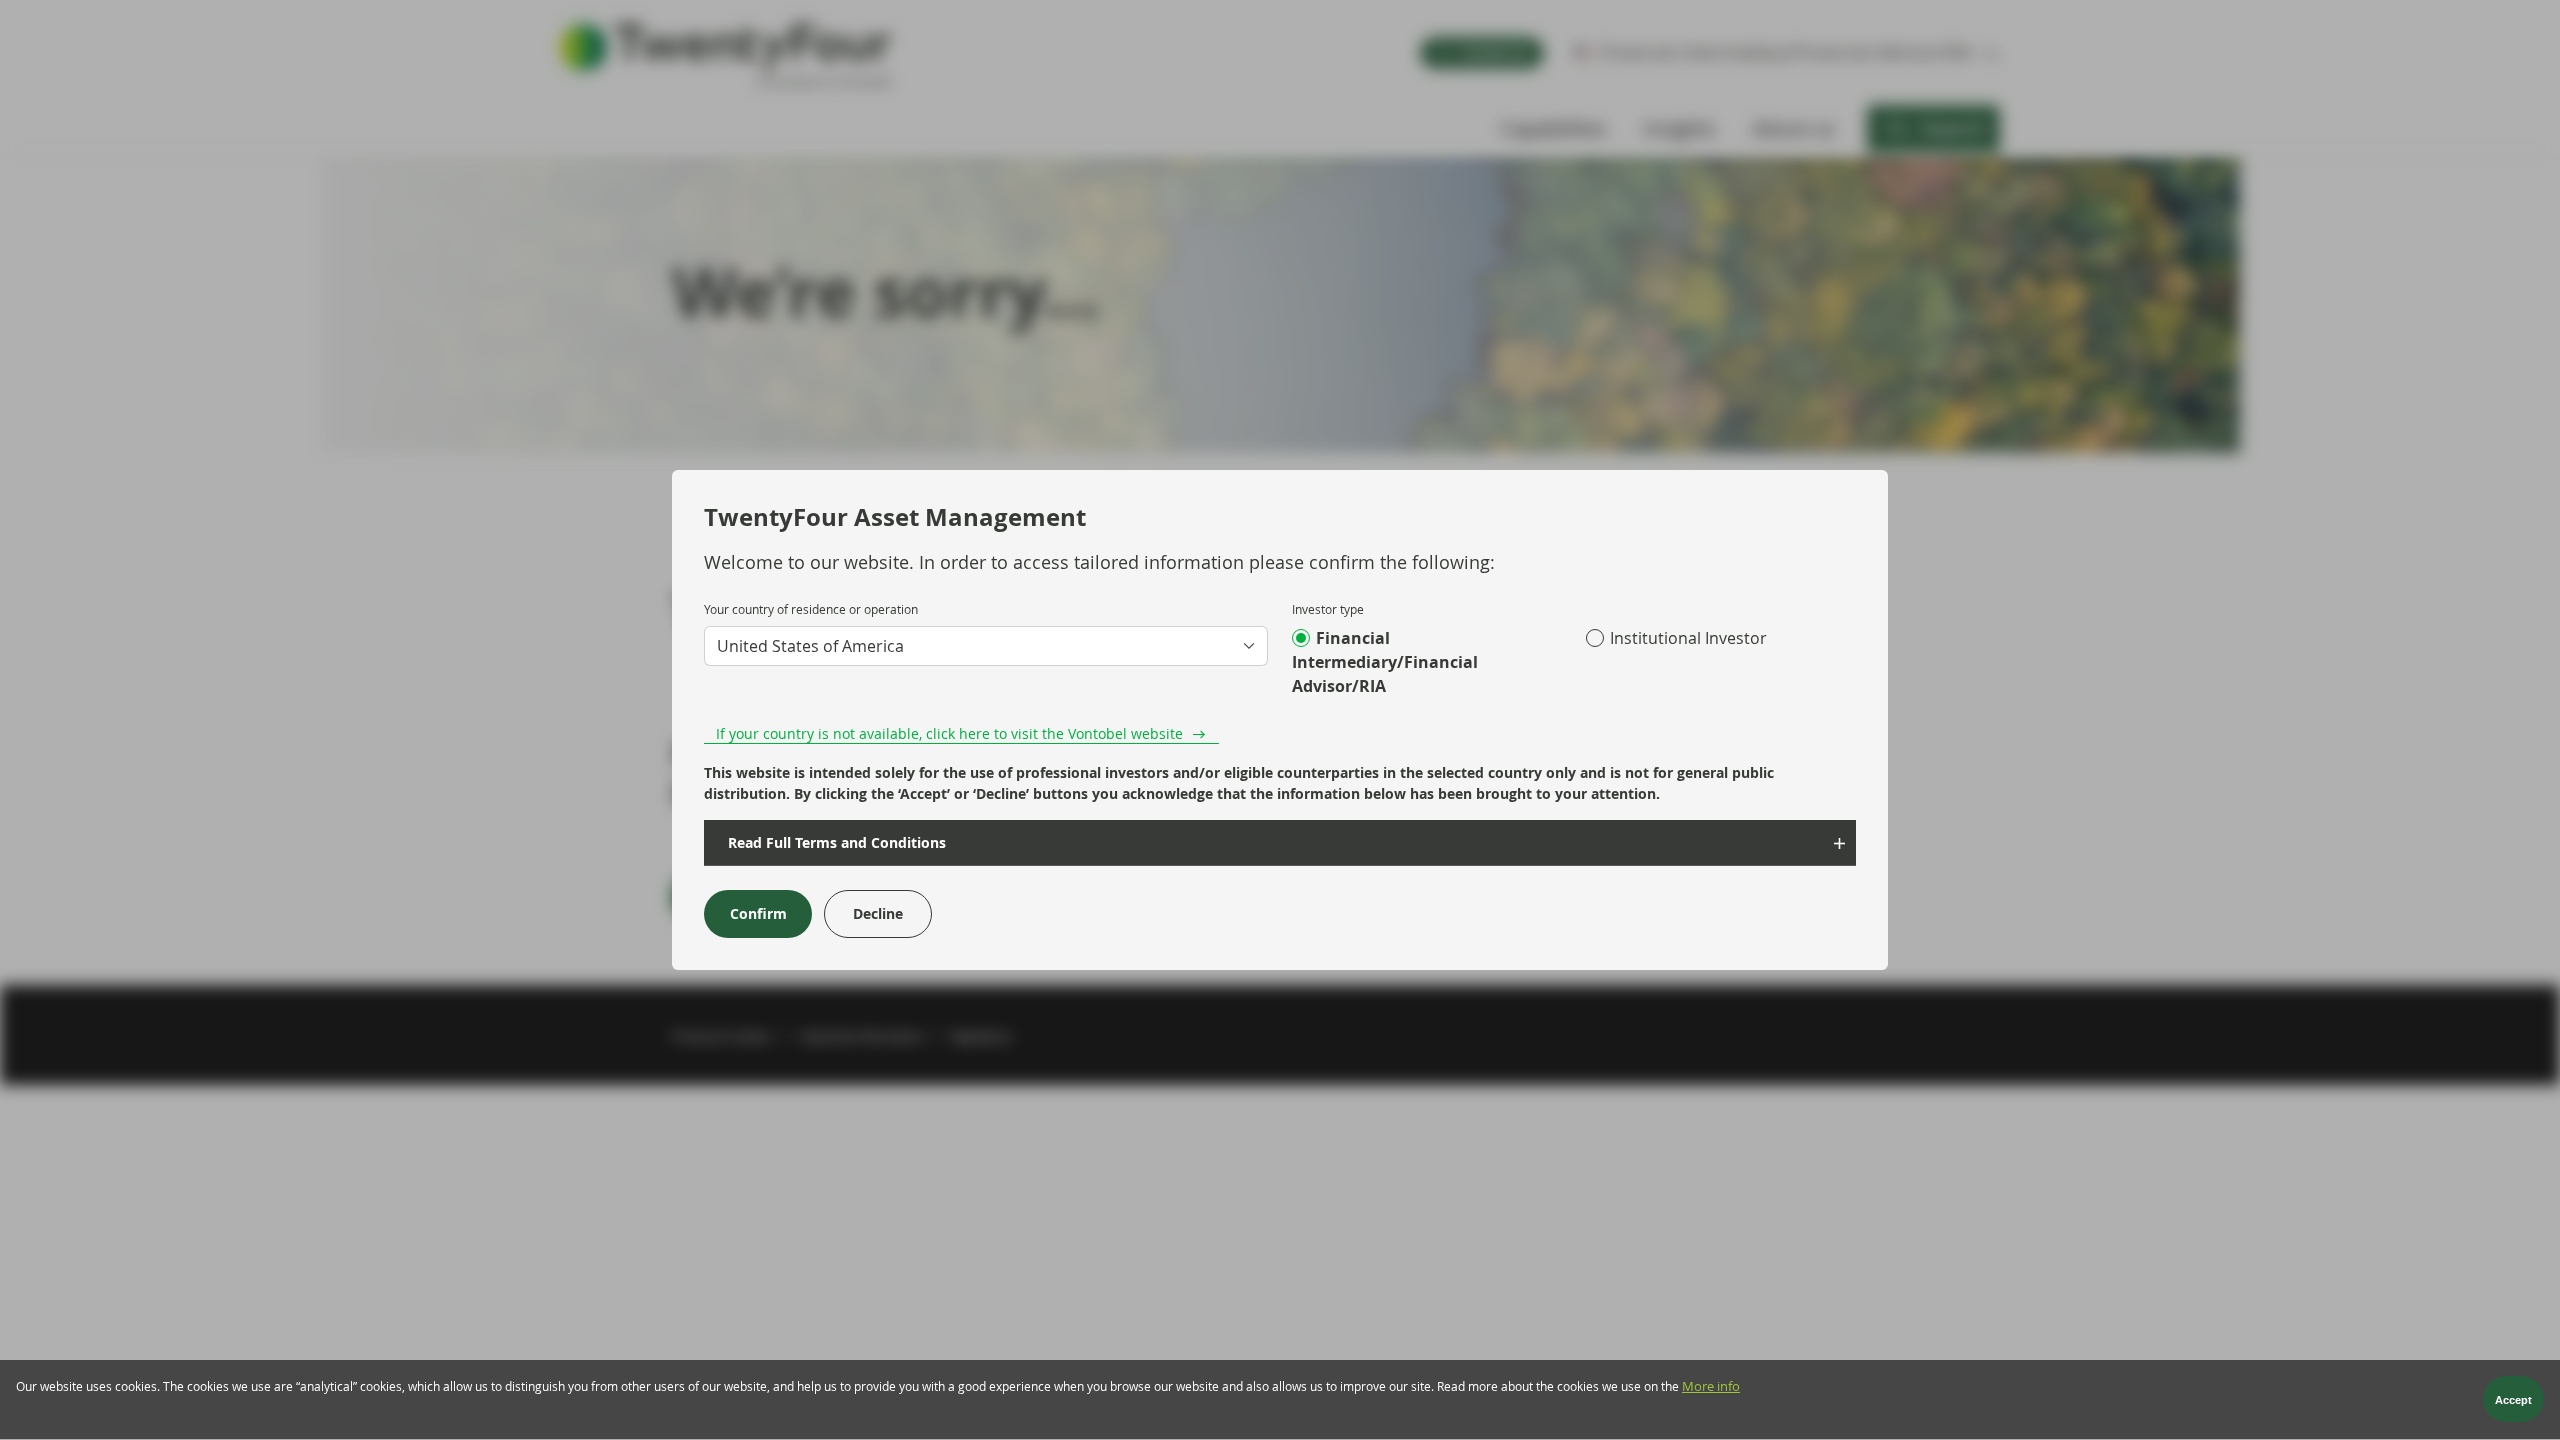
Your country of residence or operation (811, 609)
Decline (878, 913)
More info (1711, 1386)
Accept (2513, 1400)
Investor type (1328, 609)
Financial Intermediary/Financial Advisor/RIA (1385, 662)
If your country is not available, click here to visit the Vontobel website (949, 733)
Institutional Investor (1688, 638)
